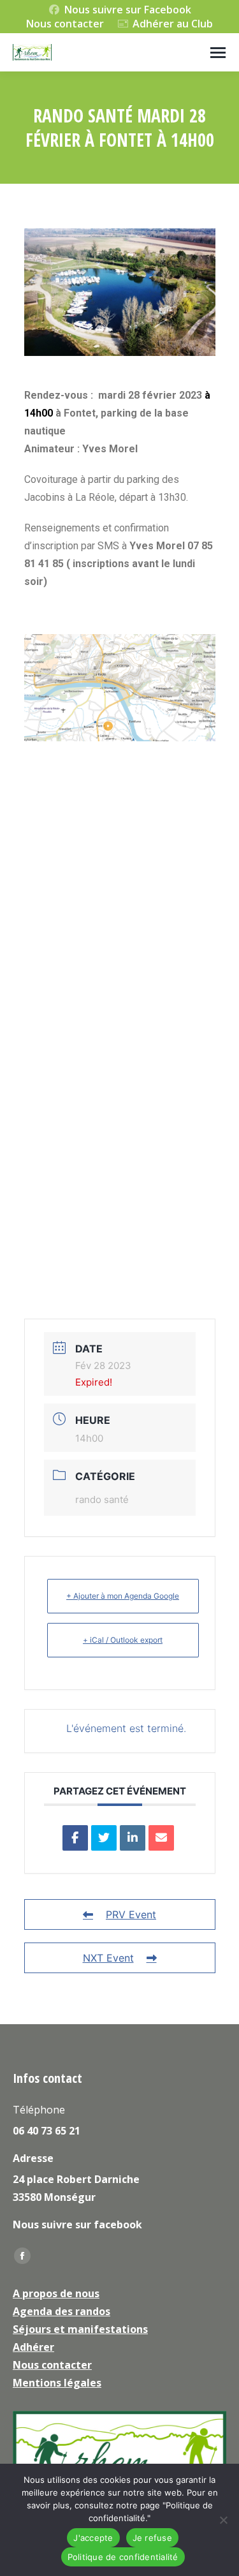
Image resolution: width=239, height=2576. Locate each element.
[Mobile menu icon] (218, 53)
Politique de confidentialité (123, 2557)
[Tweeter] (104, 1838)
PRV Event (131, 1914)
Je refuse (152, 2538)
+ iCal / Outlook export (123, 1640)
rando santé (102, 1499)
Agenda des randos (62, 2311)
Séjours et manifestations (80, 2329)
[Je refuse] (223, 2520)
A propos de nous (56, 2293)
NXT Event (108, 1958)
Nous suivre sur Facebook (128, 10)
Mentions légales (57, 2383)
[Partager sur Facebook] (75, 1838)
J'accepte (93, 2538)
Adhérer (33, 2347)
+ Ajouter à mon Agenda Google (123, 1596)
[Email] (161, 1838)
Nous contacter (65, 24)
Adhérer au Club (173, 24)
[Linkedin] (133, 1838)
